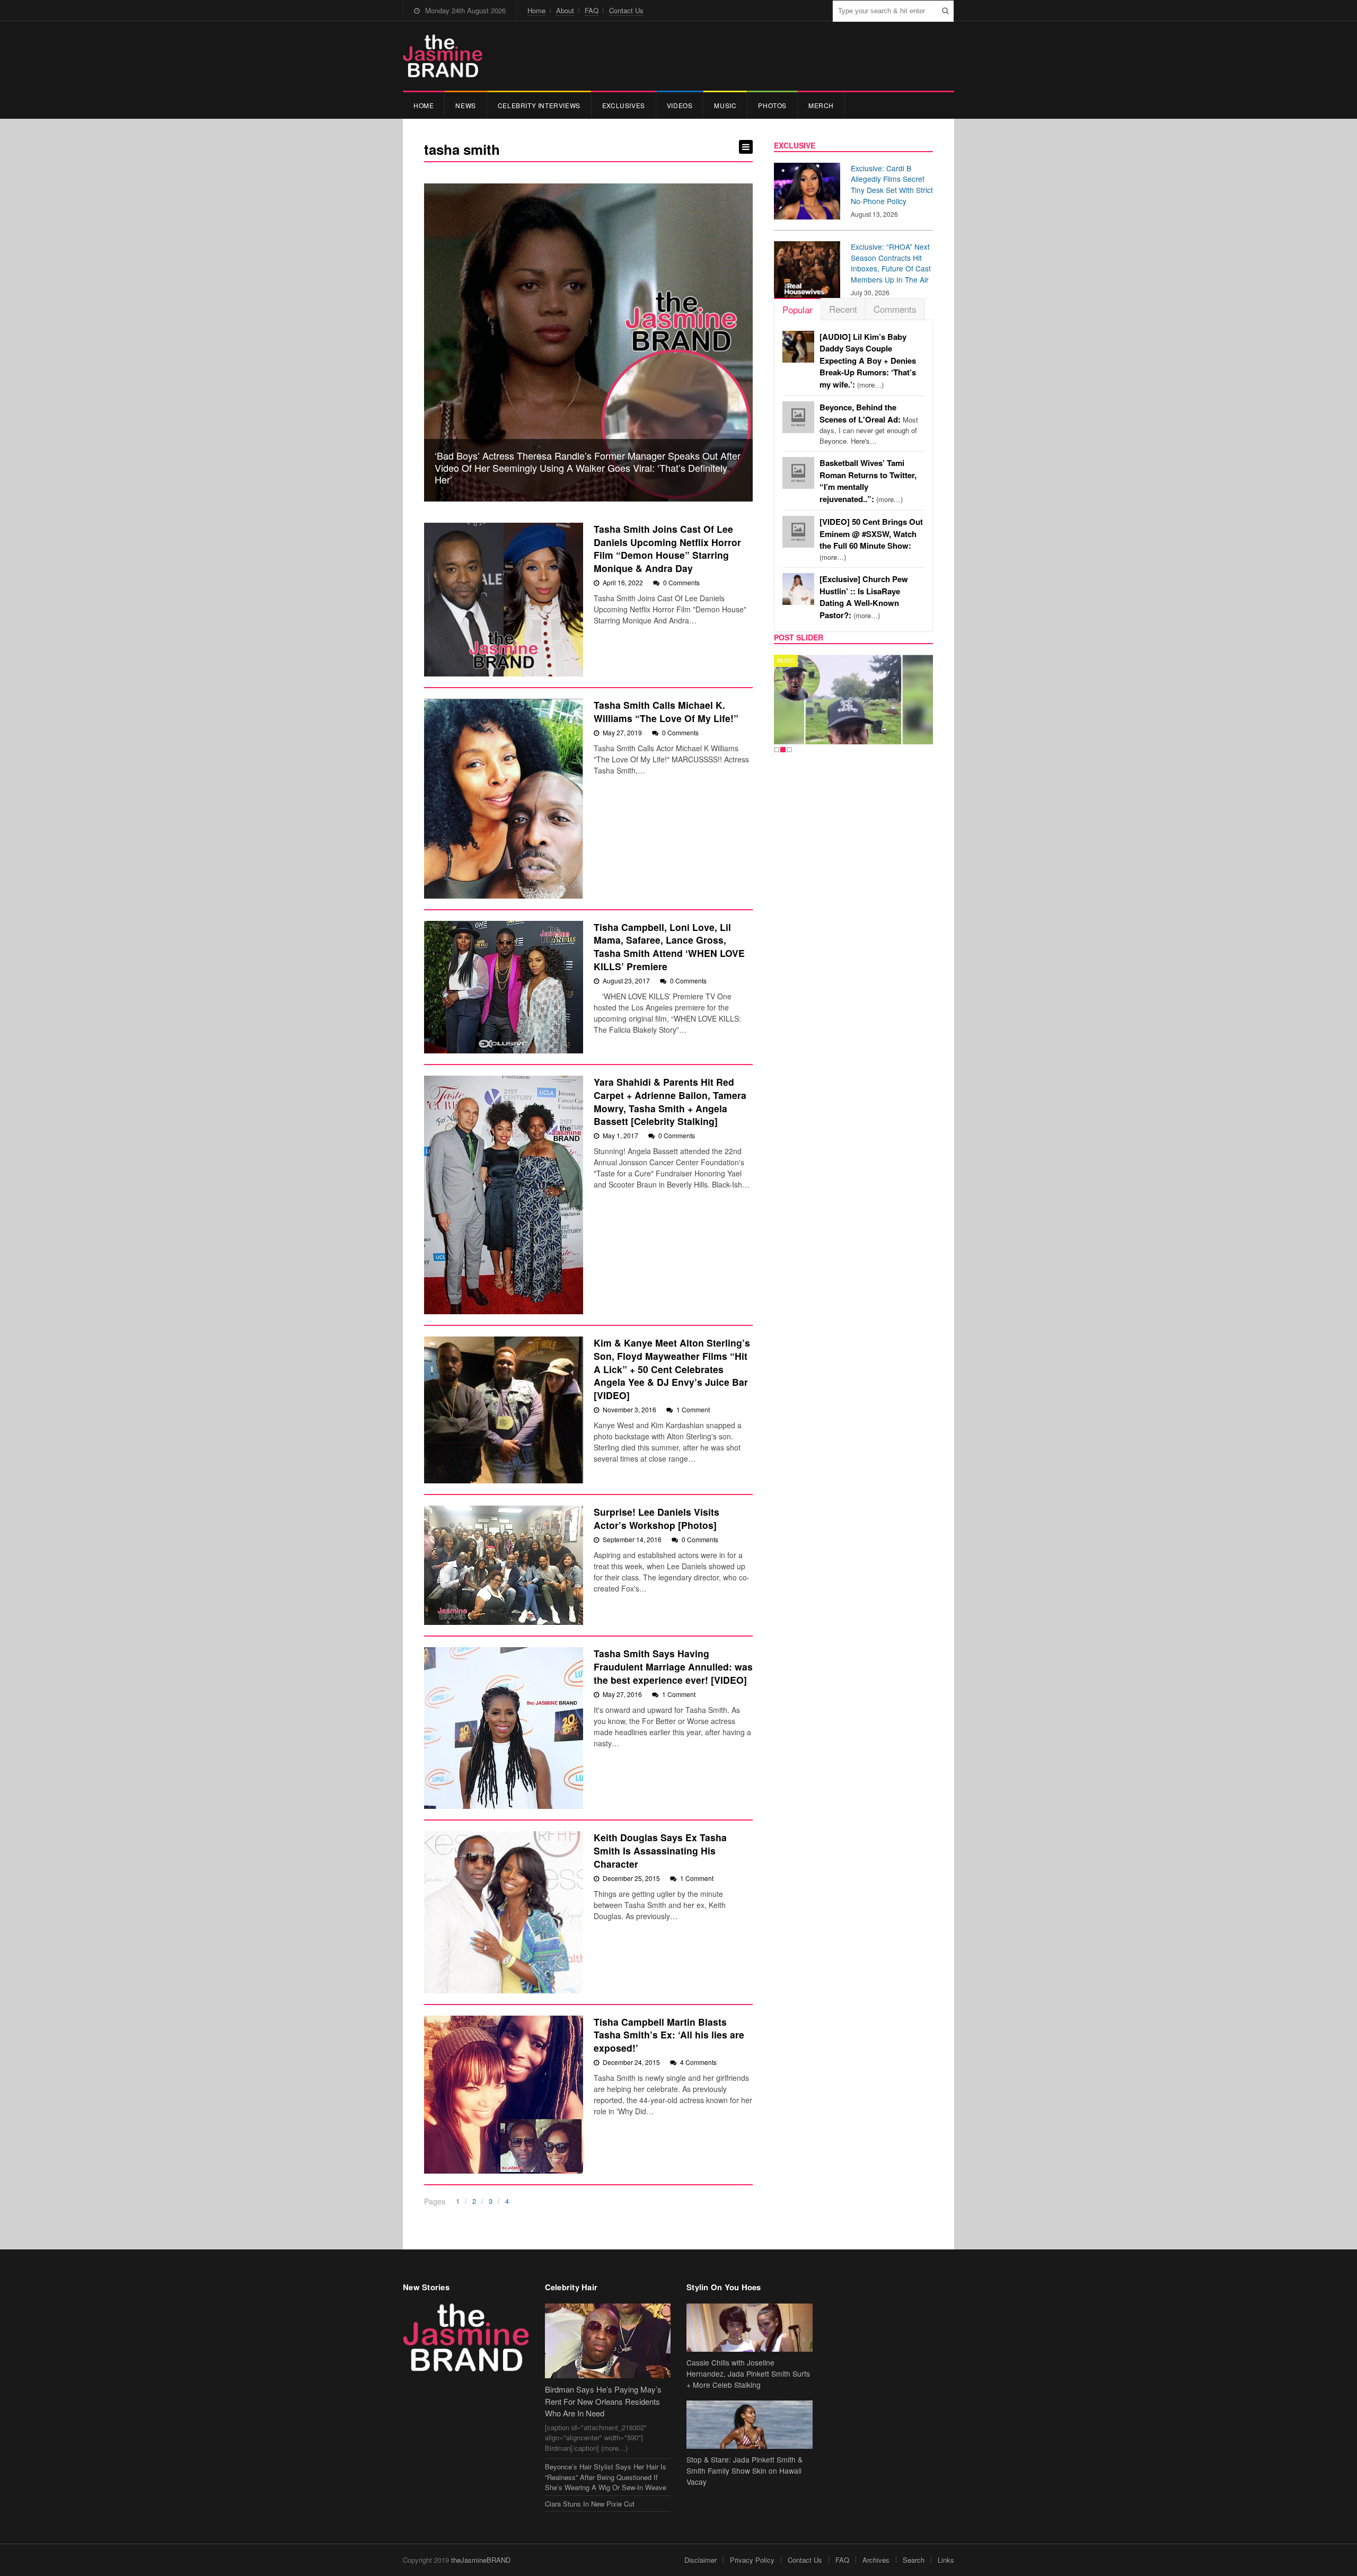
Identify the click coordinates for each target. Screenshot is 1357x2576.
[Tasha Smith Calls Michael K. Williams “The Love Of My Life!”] (504, 799)
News (465, 105)
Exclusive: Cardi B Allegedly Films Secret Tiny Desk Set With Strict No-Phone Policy (892, 184)
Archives (876, 2560)
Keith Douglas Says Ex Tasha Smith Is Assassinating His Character (660, 1850)
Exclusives (624, 105)
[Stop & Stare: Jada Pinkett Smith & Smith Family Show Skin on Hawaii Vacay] (750, 2425)
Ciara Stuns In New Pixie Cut (590, 2504)
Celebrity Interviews (539, 105)
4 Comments (698, 2062)
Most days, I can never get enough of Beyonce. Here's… (869, 424)
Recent (843, 309)
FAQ (592, 10)
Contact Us (626, 10)
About (565, 10)
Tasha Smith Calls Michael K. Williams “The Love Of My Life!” (666, 711)
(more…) (868, 361)
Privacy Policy (752, 2560)
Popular (798, 309)
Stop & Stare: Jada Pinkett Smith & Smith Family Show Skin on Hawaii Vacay (744, 2471)
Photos (772, 105)
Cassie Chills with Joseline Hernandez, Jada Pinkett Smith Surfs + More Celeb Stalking (748, 2373)
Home (536, 10)
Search (914, 2560)
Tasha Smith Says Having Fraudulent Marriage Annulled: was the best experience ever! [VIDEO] (673, 1666)
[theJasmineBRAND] (443, 56)
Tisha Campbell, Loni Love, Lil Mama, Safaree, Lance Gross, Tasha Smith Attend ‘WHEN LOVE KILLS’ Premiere (669, 947)
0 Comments (681, 582)
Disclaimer (700, 2560)
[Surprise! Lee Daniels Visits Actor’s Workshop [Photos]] (504, 1565)
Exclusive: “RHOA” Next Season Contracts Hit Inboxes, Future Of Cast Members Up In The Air (891, 263)
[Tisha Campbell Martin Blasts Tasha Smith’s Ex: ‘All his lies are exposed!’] (504, 2095)
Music (725, 105)
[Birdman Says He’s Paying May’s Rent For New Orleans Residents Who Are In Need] (608, 2341)
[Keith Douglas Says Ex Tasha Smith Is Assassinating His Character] (504, 1912)
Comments (895, 309)
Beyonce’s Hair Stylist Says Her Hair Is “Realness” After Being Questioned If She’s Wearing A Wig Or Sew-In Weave (606, 2477)
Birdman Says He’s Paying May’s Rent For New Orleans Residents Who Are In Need (603, 2401)
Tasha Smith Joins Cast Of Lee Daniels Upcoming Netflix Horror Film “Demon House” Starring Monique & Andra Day (667, 548)
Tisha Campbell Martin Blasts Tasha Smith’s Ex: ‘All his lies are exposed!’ (669, 2035)
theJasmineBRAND (481, 2560)
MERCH (821, 105)
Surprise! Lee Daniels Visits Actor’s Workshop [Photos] (657, 1518)
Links (946, 2560)
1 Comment (693, 1409)
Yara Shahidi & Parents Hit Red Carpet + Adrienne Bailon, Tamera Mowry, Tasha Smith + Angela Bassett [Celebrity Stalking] (670, 1101)
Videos (680, 105)
